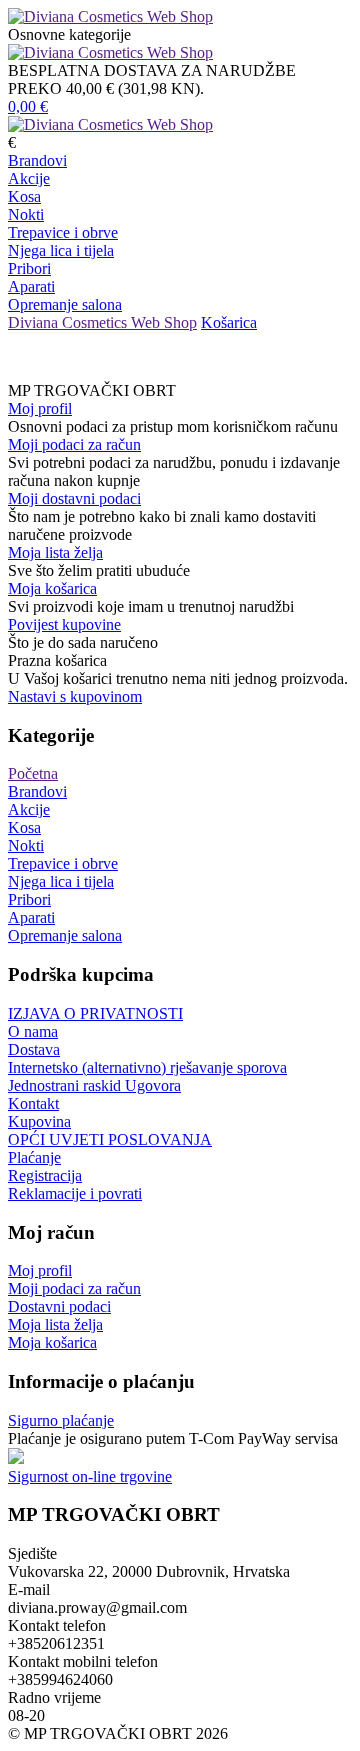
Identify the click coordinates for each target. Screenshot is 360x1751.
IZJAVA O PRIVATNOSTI (95, 1013)
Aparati (31, 286)
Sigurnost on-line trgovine (90, 1476)
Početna (33, 773)
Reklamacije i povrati (75, 1193)
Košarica (229, 322)
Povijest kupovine (64, 624)
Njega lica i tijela (61, 250)
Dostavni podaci (59, 1306)
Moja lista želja (55, 552)
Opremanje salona (65, 304)
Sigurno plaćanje (61, 1420)
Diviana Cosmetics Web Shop (102, 322)
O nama (33, 1031)
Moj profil (40, 408)
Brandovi (37, 160)
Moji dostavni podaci (74, 498)
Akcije (29, 178)
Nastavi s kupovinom (75, 696)
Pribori (29, 268)
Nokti (26, 214)
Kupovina (39, 1121)
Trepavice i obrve (63, 232)
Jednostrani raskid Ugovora (94, 1085)
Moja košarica (52, 588)
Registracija (45, 1175)
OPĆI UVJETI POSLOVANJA (110, 1139)
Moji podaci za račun (74, 444)
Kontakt (33, 1103)
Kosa (24, 196)
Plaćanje (34, 1157)
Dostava (34, 1049)
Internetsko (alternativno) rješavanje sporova (147, 1067)
